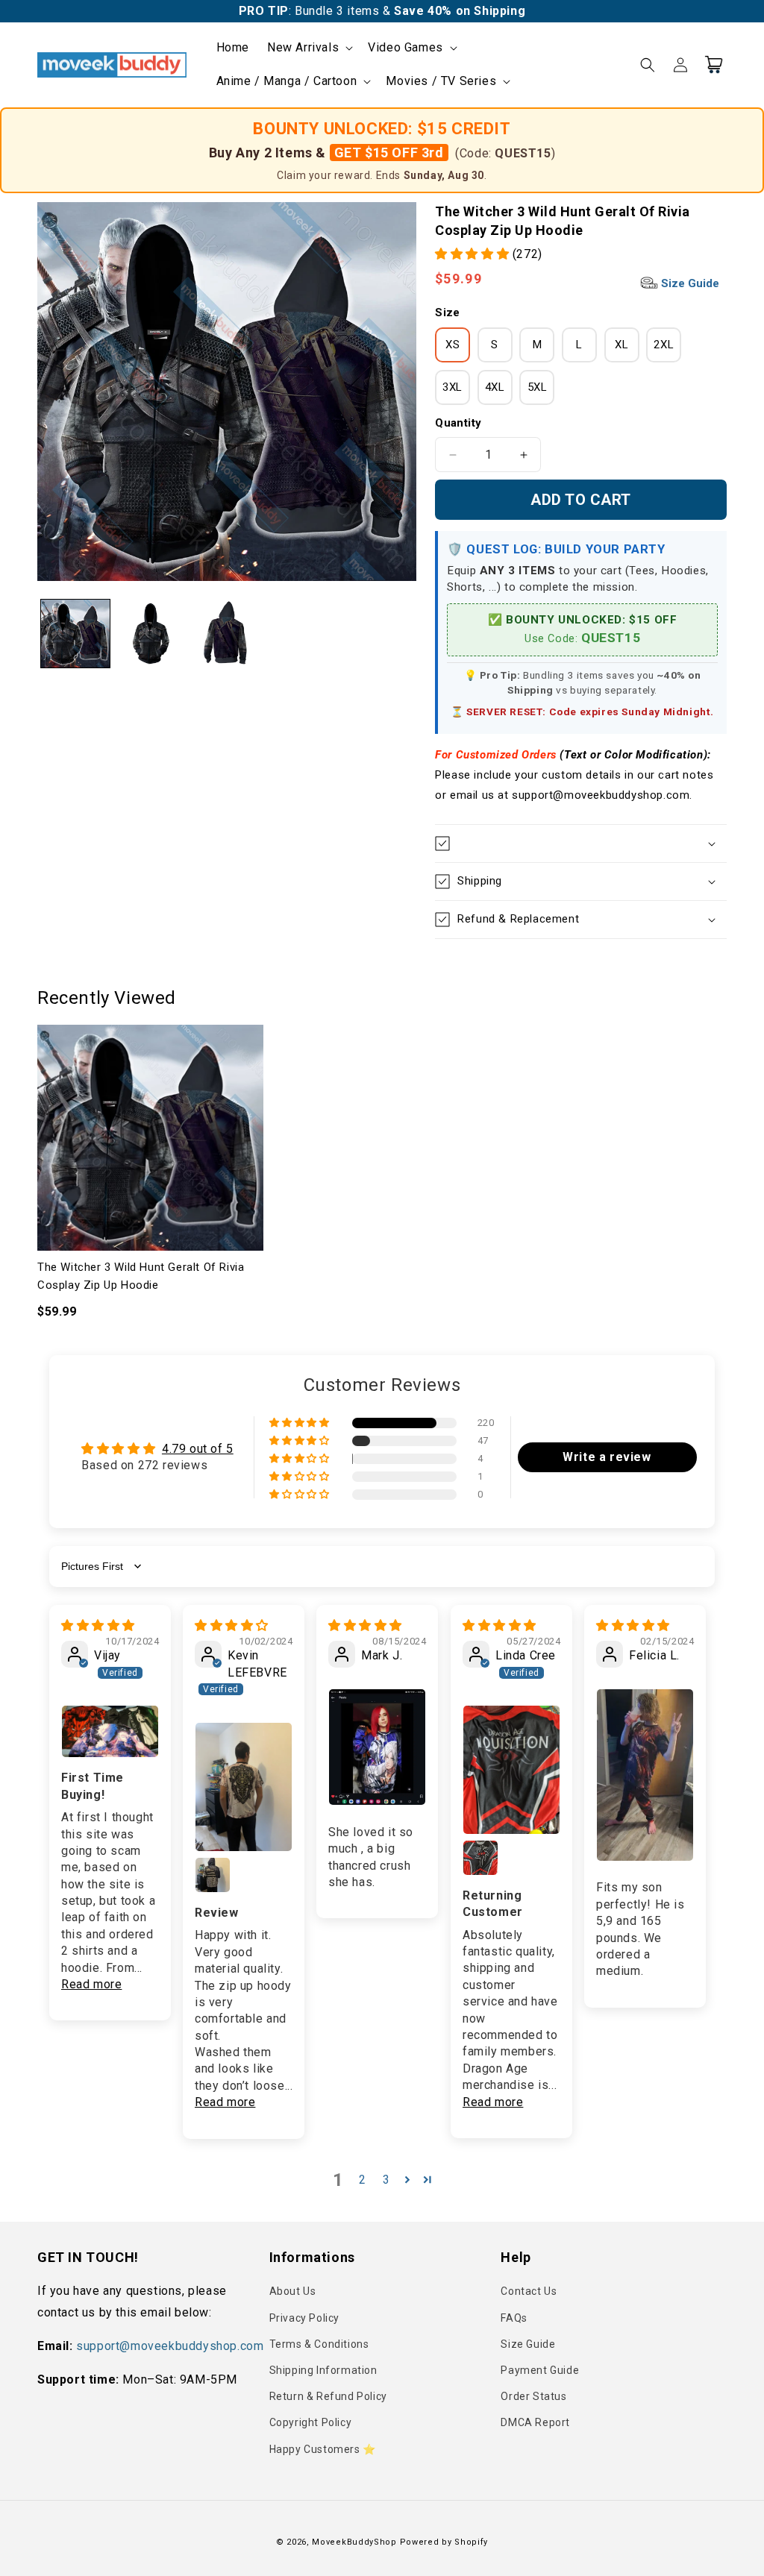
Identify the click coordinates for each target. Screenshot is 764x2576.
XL (621, 345)
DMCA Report (535, 2422)
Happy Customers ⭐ (323, 2449)
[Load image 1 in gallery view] (75, 634)
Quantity (458, 423)
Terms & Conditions (319, 2344)
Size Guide (689, 283)
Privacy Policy (304, 2318)
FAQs (514, 2318)
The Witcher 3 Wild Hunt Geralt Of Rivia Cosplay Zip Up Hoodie (141, 1276)
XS (453, 345)
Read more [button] (91, 1984)
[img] (98, 1625)
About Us (293, 2291)
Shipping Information (323, 2370)
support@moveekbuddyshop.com (170, 2346)
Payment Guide (540, 2370)
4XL (495, 387)
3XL (453, 387)
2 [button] (363, 2180)
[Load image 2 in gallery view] (151, 634)
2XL (664, 345)
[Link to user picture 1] (110, 1731)
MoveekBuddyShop (354, 2542)
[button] (309, 48)
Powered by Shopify (444, 2542)
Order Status (533, 2396)
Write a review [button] (607, 1457)
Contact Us (529, 2291)
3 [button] (386, 2180)
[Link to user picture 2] (213, 1875)
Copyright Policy (311, 2422)
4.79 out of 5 (198, 1449)
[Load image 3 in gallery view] (227, 634)
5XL (538, 387)
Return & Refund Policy (328, 2396)
